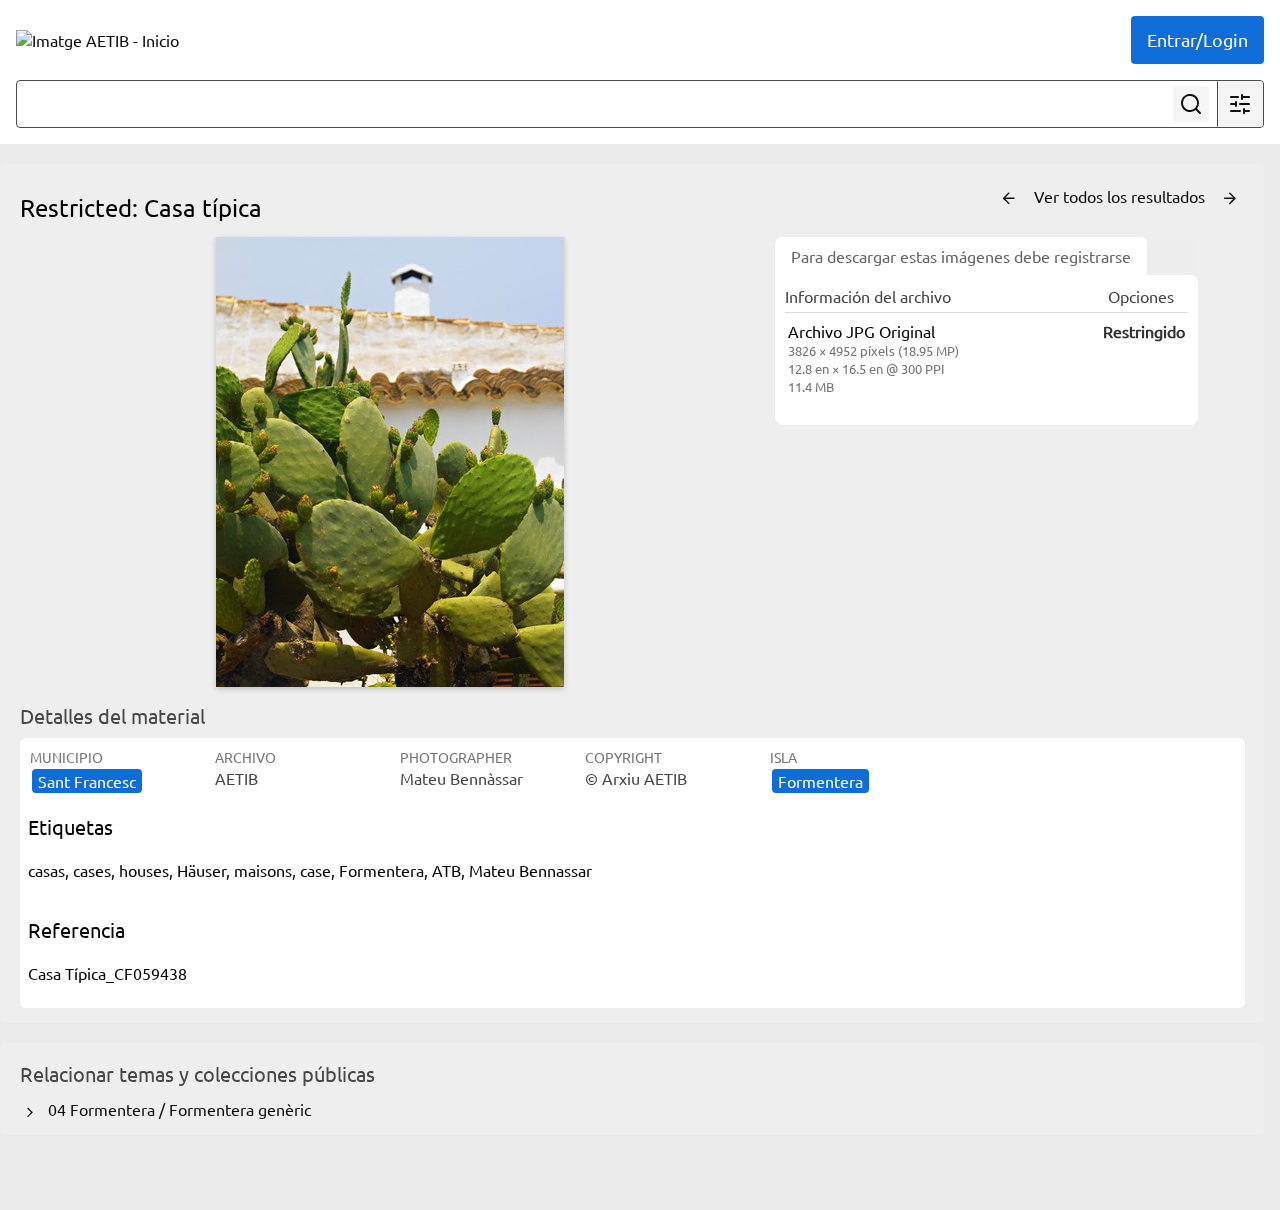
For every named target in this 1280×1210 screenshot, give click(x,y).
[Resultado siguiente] (1230, 199)
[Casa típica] (390, 462)
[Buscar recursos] (1191, 104)
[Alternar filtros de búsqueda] (1240, 104)
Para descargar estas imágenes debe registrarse (961, 256)
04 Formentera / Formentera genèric (175, 1109)
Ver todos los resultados (1121, 196)
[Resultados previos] (1009, 199)
